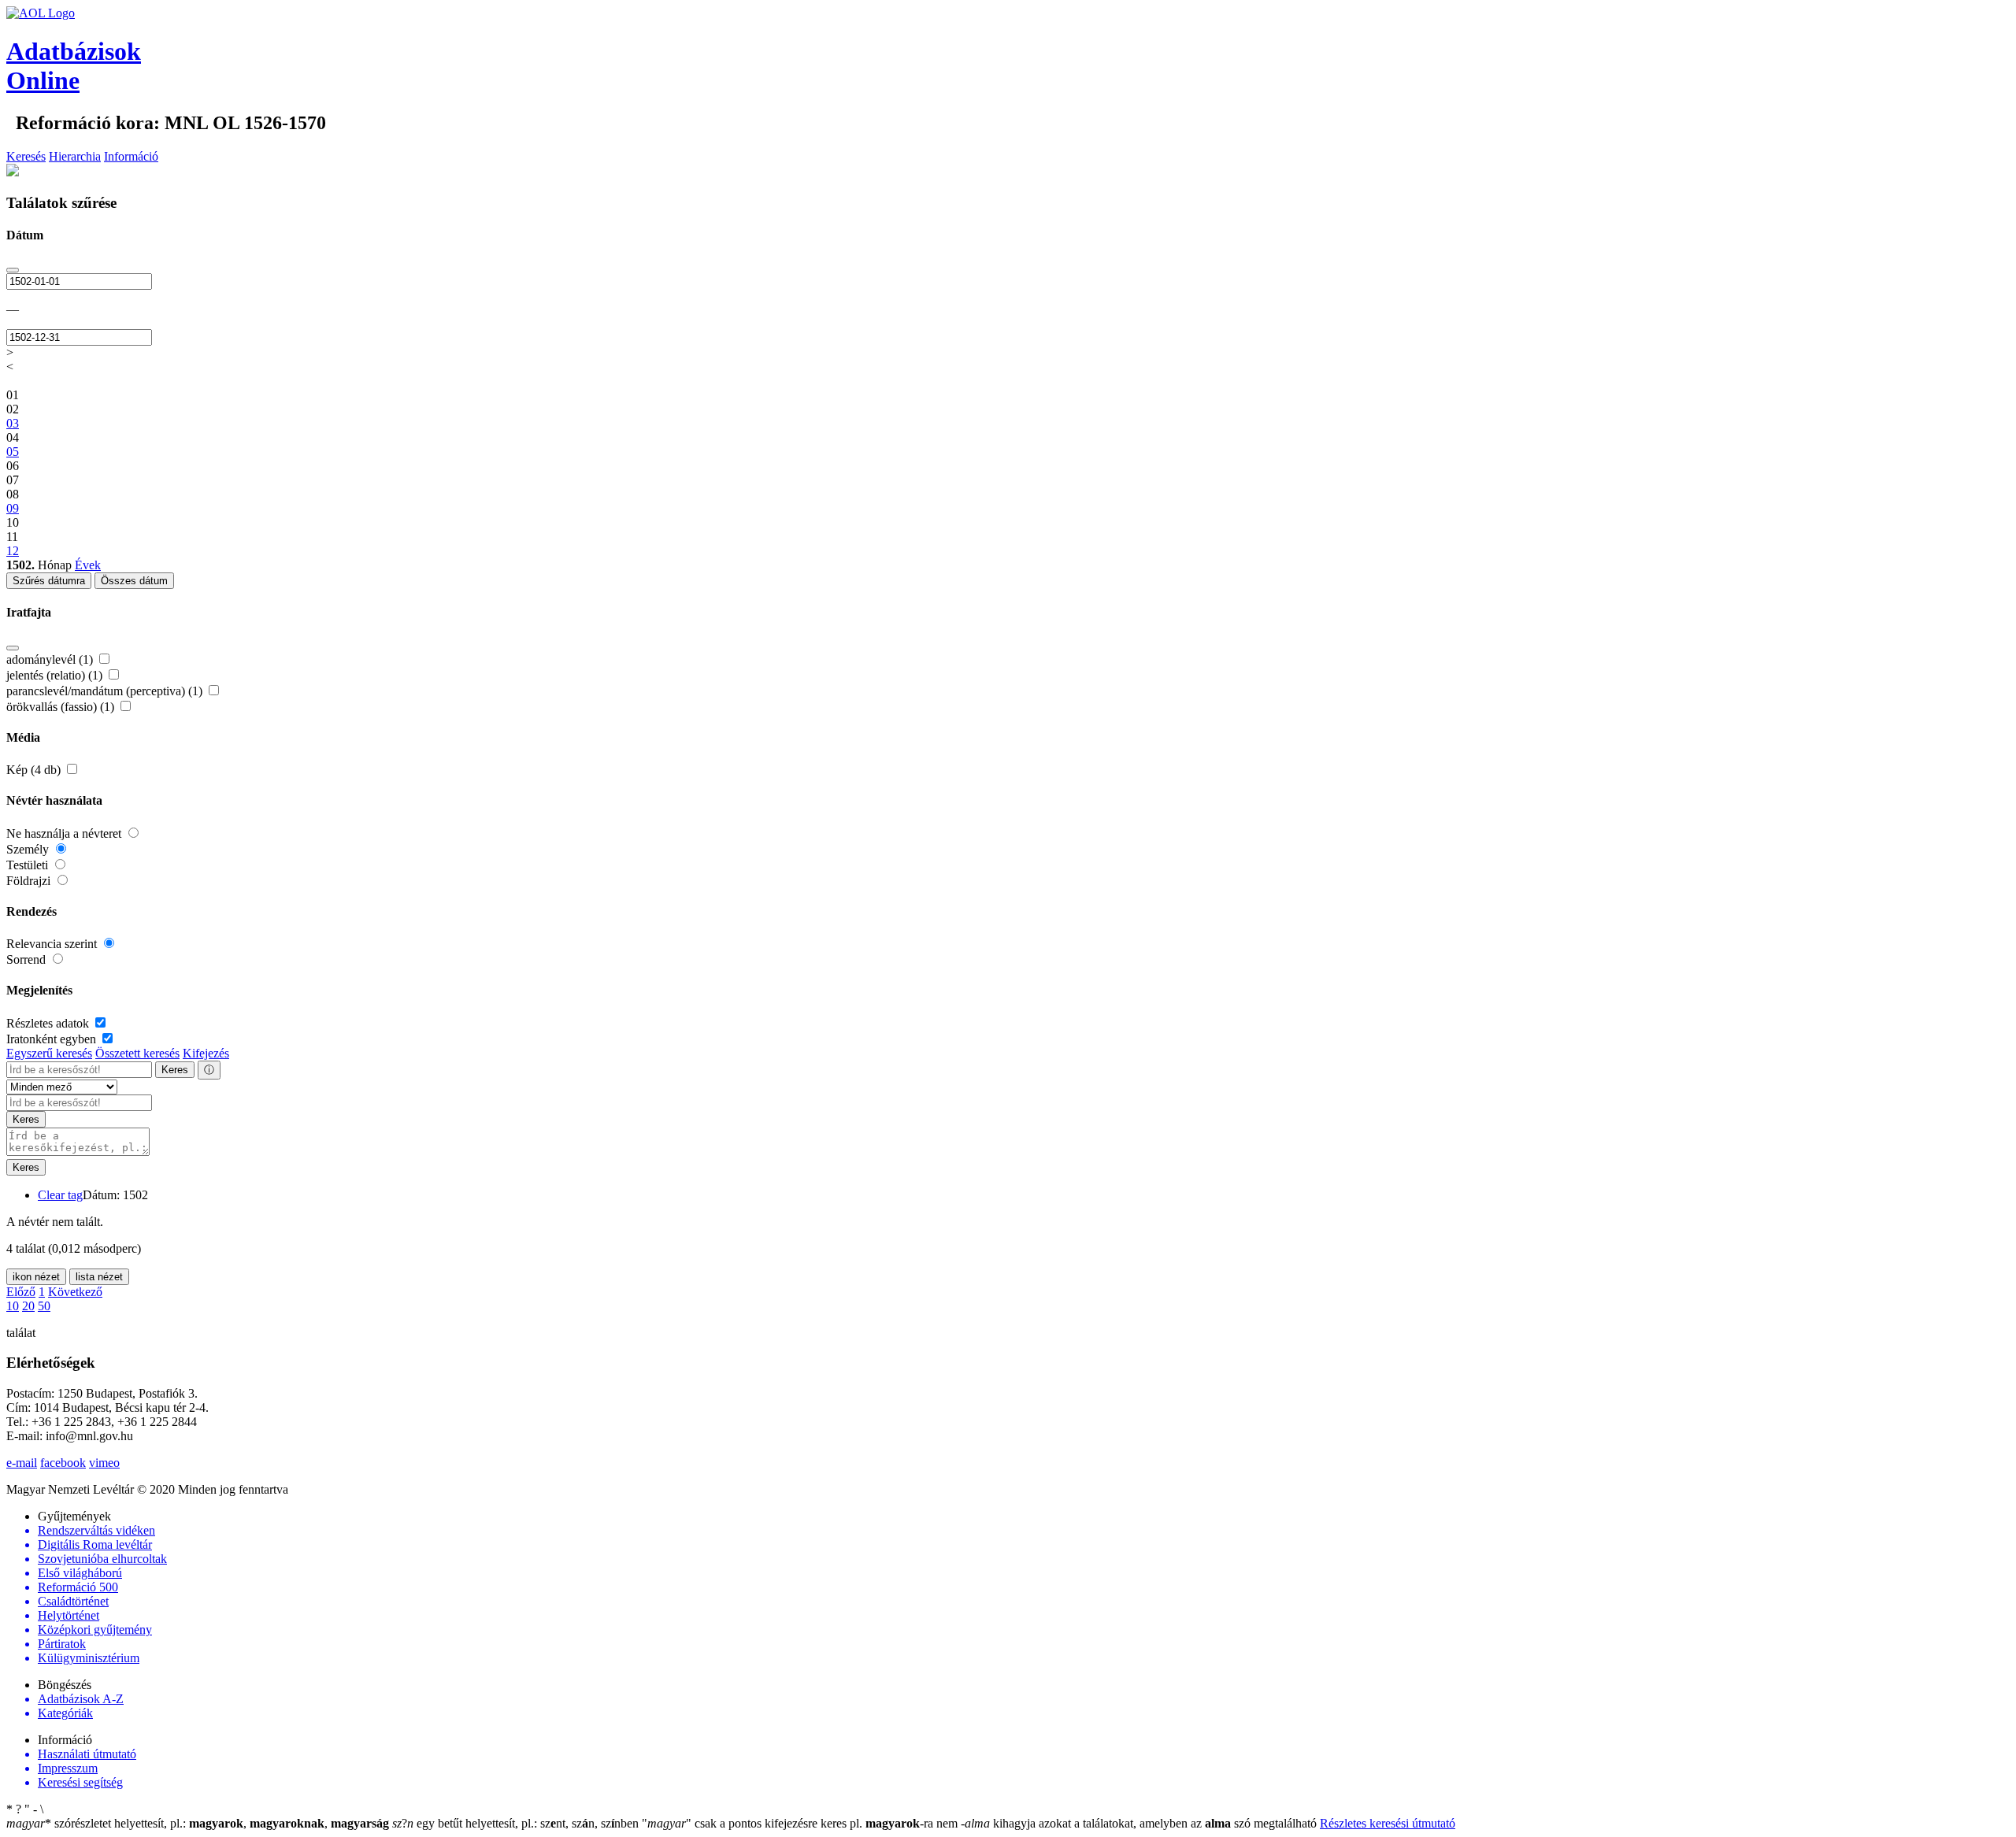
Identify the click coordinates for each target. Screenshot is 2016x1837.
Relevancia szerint (53, 944)
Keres (175, 1070)
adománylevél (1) (51, 659)
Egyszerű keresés (49, 1053)
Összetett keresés (137, 1053)
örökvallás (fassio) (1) (62, 707)
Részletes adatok (49, 1023)
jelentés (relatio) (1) (56, 675)
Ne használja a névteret (65, 833)
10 (13, 1306)
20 (28, 1306)
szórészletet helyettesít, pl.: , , (198, 1823)
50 (44, 1306)
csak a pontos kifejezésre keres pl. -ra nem (801, 1823)
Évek (88, 565)
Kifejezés (206, 1053)
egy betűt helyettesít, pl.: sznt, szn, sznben (517, 1823)
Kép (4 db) (35, 770)
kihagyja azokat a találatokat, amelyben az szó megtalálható (1140, 1823)
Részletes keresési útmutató (1388, 1823)
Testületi (29, 865)
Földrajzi (30, 881)
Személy (29, 849)
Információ (131, 156)
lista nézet (99, 1277)
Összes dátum (134, 581)
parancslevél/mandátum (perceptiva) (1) (106, 691)
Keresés (26, 156)
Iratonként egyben (53, 1039)
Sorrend (28, 959)
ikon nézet (36, 1277)
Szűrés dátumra (49, 581)
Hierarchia (75, 156)
